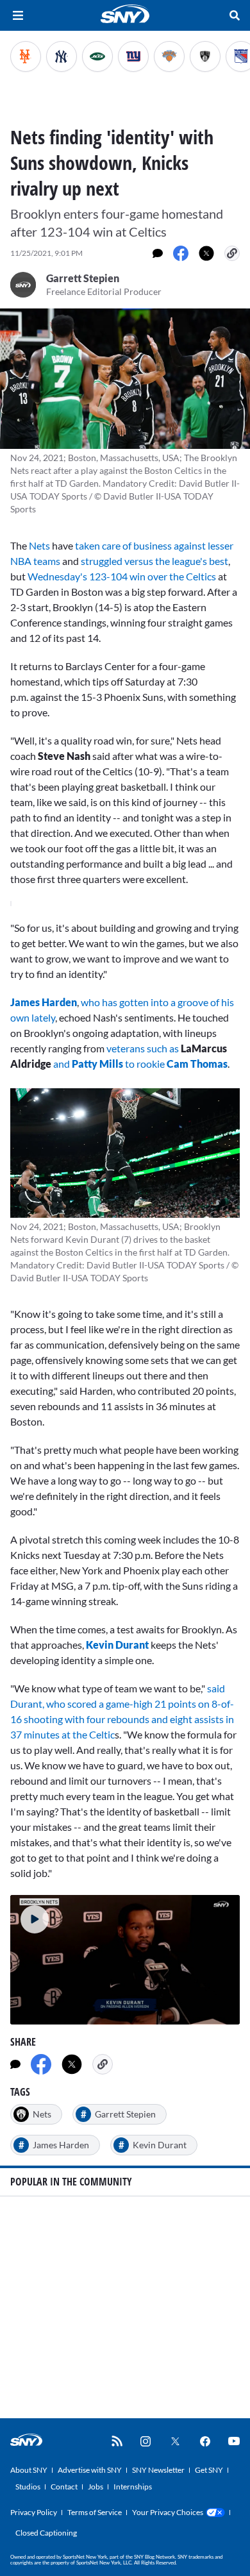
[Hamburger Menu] (18, 15)
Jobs (96, 2487)
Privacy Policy (34, 2512)
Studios (28, 2487)
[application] (125, 1959)
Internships (133, 2487)
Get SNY (209, 2470)
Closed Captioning (46, 2533)
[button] (29, 1914)
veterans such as (143, 1048)
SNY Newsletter (158, 2470)
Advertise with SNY (90, 2470)
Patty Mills (97, 1064)
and (63, 1064)
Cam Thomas (197, 1064)
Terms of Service (95, 2512)
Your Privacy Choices (168, 2512)
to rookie (146, 1064)
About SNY (29, 2470)
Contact (64, 2487)
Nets (39, 545)
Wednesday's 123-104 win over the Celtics (122, 576)
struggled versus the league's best (154, 561)
